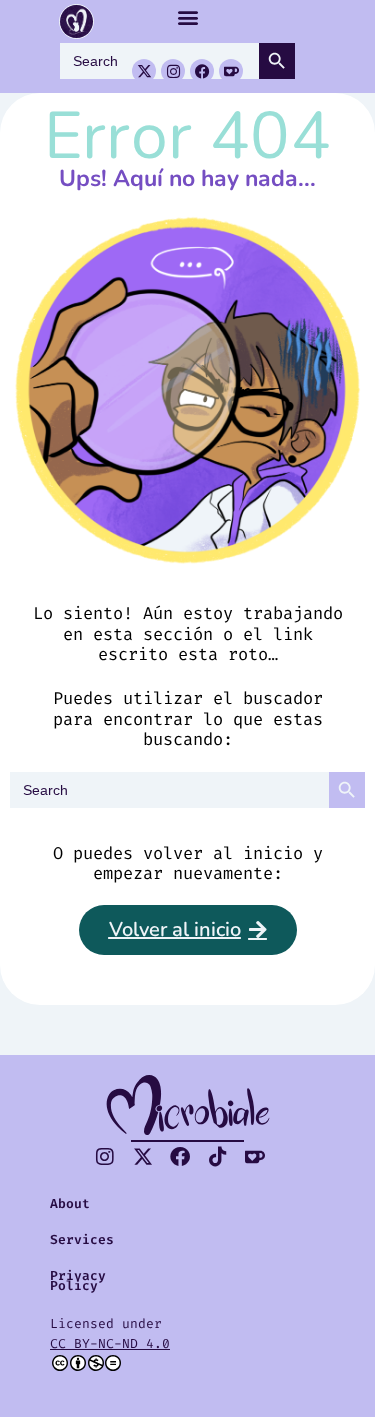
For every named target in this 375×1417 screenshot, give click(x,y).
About (70, 1203)
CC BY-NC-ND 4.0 (110, 1343)
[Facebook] (202, 71)
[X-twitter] (144, 71)
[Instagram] (173, 71)
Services (82, 1239)
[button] (187, 16)
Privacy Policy (78, 1280)
